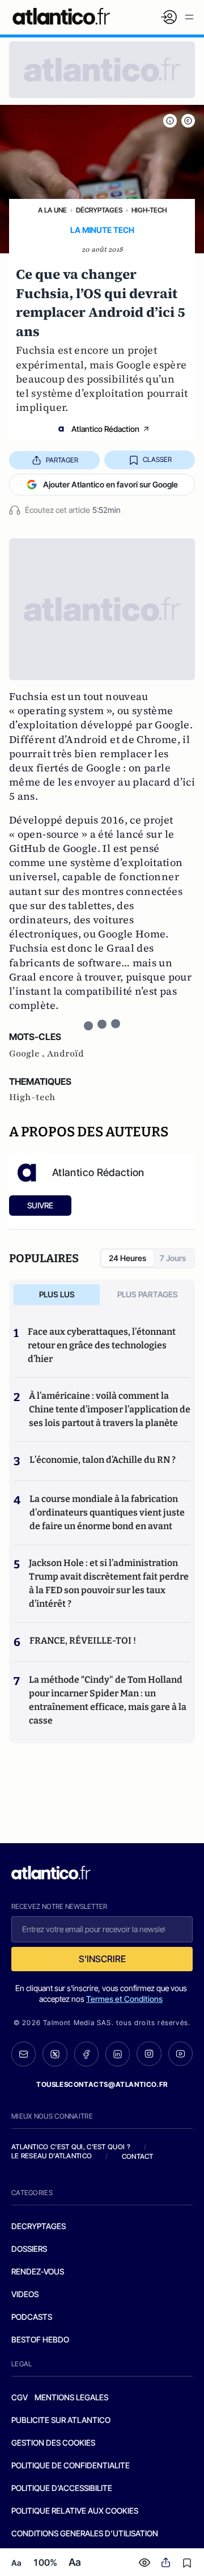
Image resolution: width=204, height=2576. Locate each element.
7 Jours (173, 1258)
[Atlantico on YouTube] (180, 2054)
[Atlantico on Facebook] (86, 2054)
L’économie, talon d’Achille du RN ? (103, 1460)
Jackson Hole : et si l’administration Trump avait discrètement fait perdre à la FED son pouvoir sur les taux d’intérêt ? (109, 1583)
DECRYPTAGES (39, 2226)
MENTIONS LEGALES (71, 2397)
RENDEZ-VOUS (38, 2271)
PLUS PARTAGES (148, 1294)
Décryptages (99, 210)
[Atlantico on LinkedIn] (118, 2054)
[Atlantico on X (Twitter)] (55, 2054)
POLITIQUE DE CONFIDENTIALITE (71, 2465)
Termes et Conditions (124, 1999)
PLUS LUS (57, 1294)
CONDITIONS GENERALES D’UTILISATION (85, 2533)
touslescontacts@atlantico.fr (102, 2084)
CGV (20, 2397)
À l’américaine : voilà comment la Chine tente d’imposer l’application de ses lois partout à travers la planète (110, 1409)
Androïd (65, 1054)
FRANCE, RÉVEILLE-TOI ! (83, 1641)
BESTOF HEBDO (40, 2339)
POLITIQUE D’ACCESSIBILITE (62, 2488)
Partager (62, 460)
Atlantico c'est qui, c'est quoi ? (71, 2147)
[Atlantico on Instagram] (149, 2054)
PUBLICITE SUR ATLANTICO (61, 2420)
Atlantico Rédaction (105, 429)
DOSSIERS (29, 2249)
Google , (28, 1054)
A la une (52, 210)
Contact (138, 2156)
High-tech (149, 210)
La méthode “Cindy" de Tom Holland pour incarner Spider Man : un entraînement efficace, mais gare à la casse (108, 1700)
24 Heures (127, 1258)
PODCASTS (32, 2317)
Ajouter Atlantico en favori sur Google (110, 484)
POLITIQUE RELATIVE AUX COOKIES (75, 2511)
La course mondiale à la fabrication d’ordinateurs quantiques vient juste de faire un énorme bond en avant (107, 1512)
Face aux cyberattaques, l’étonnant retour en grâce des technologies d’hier (102, 1345)
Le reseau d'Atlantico (52, 2156)
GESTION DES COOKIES (53, 2443)
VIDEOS (25, 2294)
